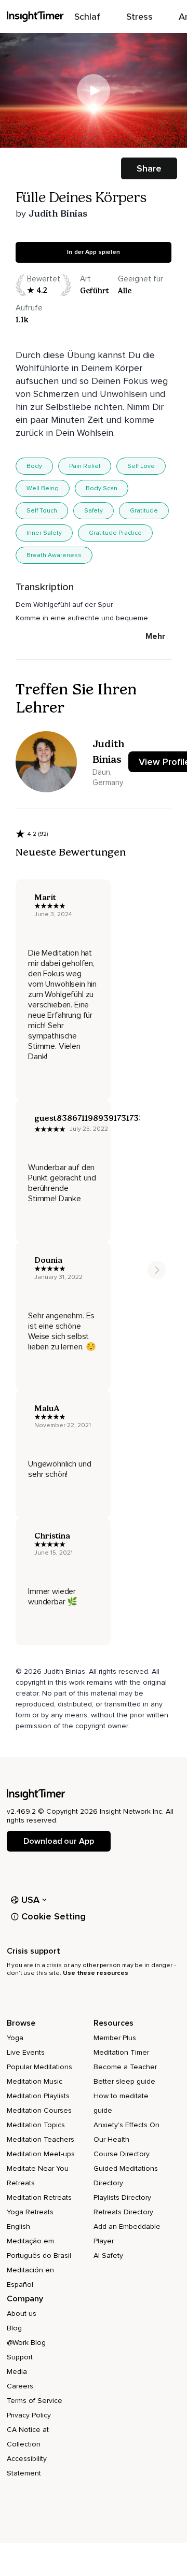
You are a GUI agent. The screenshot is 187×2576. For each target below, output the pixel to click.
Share (149, 168)
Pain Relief (85, 466)
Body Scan (102, 488)
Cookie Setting (54, 1916)
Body (34, 466)
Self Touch (42, 511)
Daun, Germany (108, 777)
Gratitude (144, 511)
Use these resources (96, 1973)
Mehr (155, 636)
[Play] (94, 91)
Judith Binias (58, 214)
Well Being (43, 488)
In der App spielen (94, 252)
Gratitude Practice (115, 533)
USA (31, 1900)
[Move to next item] (157, 1270)
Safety (94, 511)
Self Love (141, 466)
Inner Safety (44, 533)
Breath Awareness (54, 555)
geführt (95, 291)
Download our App (58, 1841)
